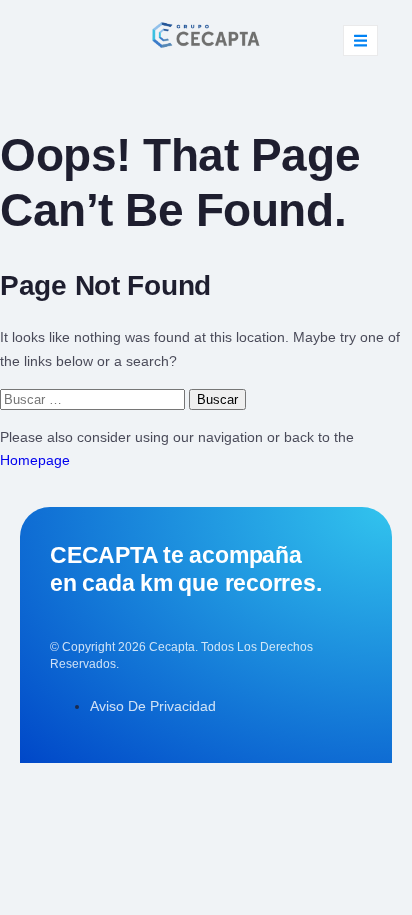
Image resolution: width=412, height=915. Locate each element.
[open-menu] (360, 40)
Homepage (35, 460)
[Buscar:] (94, 399)
